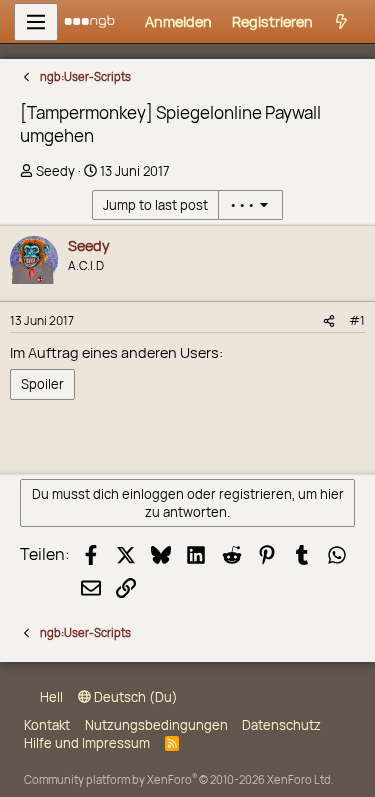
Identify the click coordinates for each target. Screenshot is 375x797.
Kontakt (47, 725)
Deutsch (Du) (134, 697)
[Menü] (36, 22)
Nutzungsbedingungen (156, 725)
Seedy (55, 171)
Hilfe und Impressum (87, 743)
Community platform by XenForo (179, 779)
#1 (357, 320)
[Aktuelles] (342, 21)
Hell (50, 697)
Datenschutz (281, 725)
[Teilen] (329, 320)
